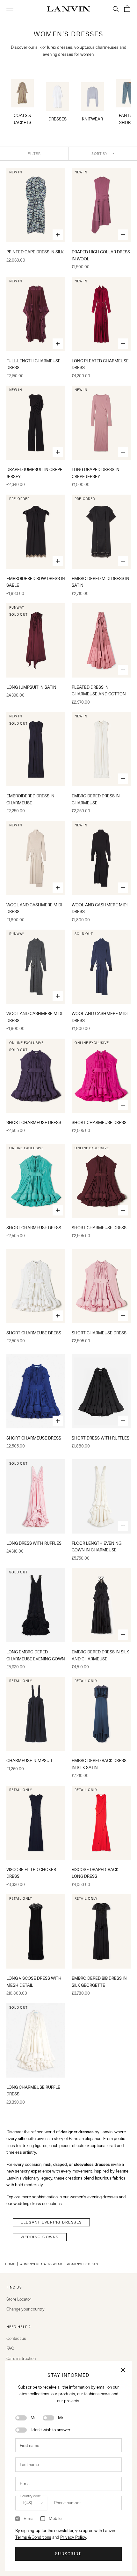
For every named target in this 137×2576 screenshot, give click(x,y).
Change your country (25, 2309)
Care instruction (21, 2358)
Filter (34, 154)
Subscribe (68, 2554)
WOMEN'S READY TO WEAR (41, 2264)
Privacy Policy (73, 2537)
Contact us (16, 2338)
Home (10, 2264)
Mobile (55, 2518)
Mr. (61, 2418)
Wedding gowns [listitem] (40, 2237)
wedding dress (27, 2203)
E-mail (29, 2518)
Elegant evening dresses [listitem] (51, 2222)
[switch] (21, 2418)
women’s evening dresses (94, 2197)
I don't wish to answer (50, 2430)
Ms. (34, 2418)
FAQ (10, 2348)
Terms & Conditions (33, 2537)
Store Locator (19, 2299)
